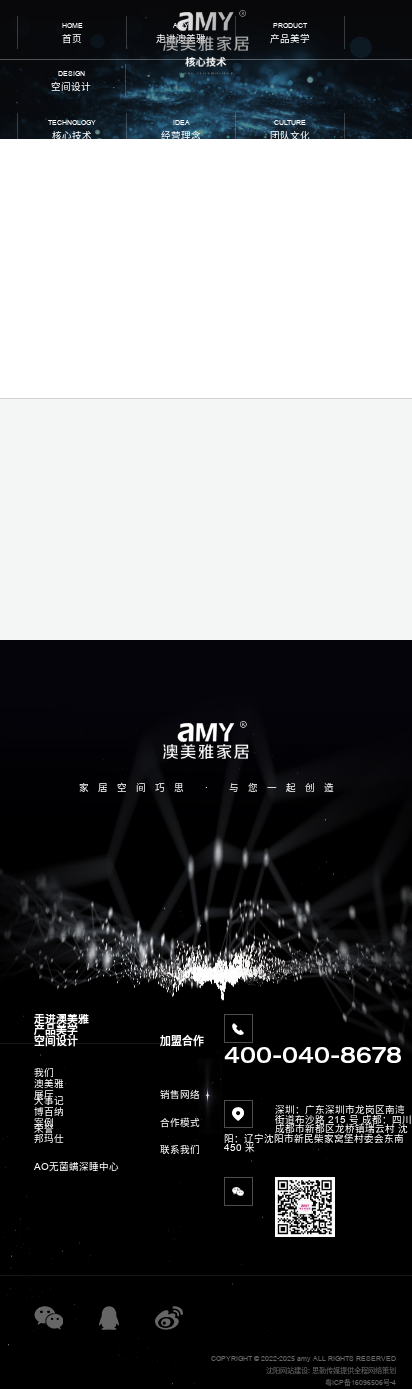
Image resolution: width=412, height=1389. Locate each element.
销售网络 (180, 1094)
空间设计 (56, 1041)
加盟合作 (182, 1041)
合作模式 (180, 1122)
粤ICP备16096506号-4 (360, 1382)
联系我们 (180, 1149)
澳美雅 (49, 1083)
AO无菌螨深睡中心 (76, 1166)
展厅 (44, 1094)
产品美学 (56, 1030)
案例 (44, 1122)
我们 (44, 1072)
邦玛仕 (49, 1138)
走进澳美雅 (61, 1019)
